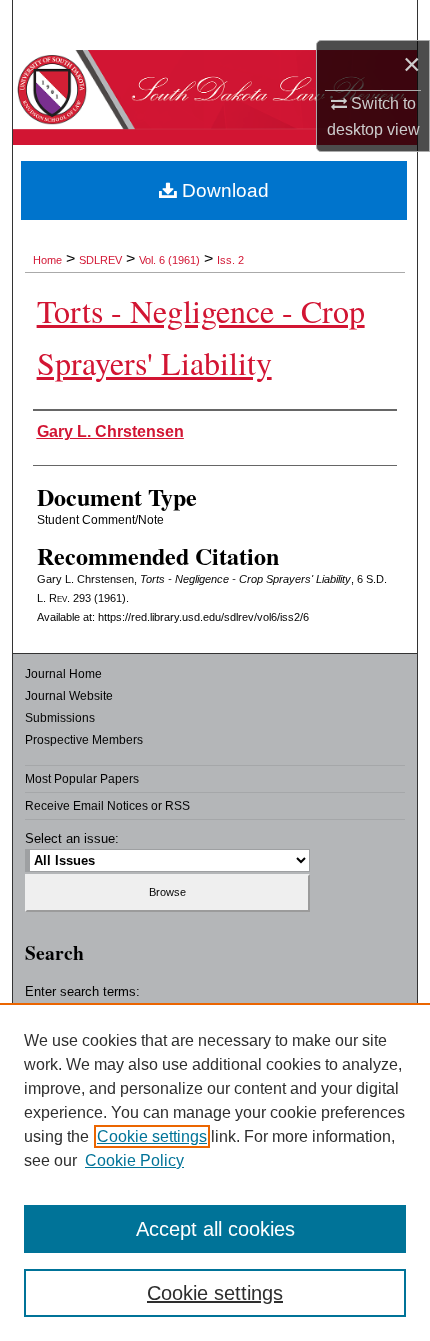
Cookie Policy (134, 1160)
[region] (215, 1172)
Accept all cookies (215, 1229)
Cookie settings (152, 1136)
